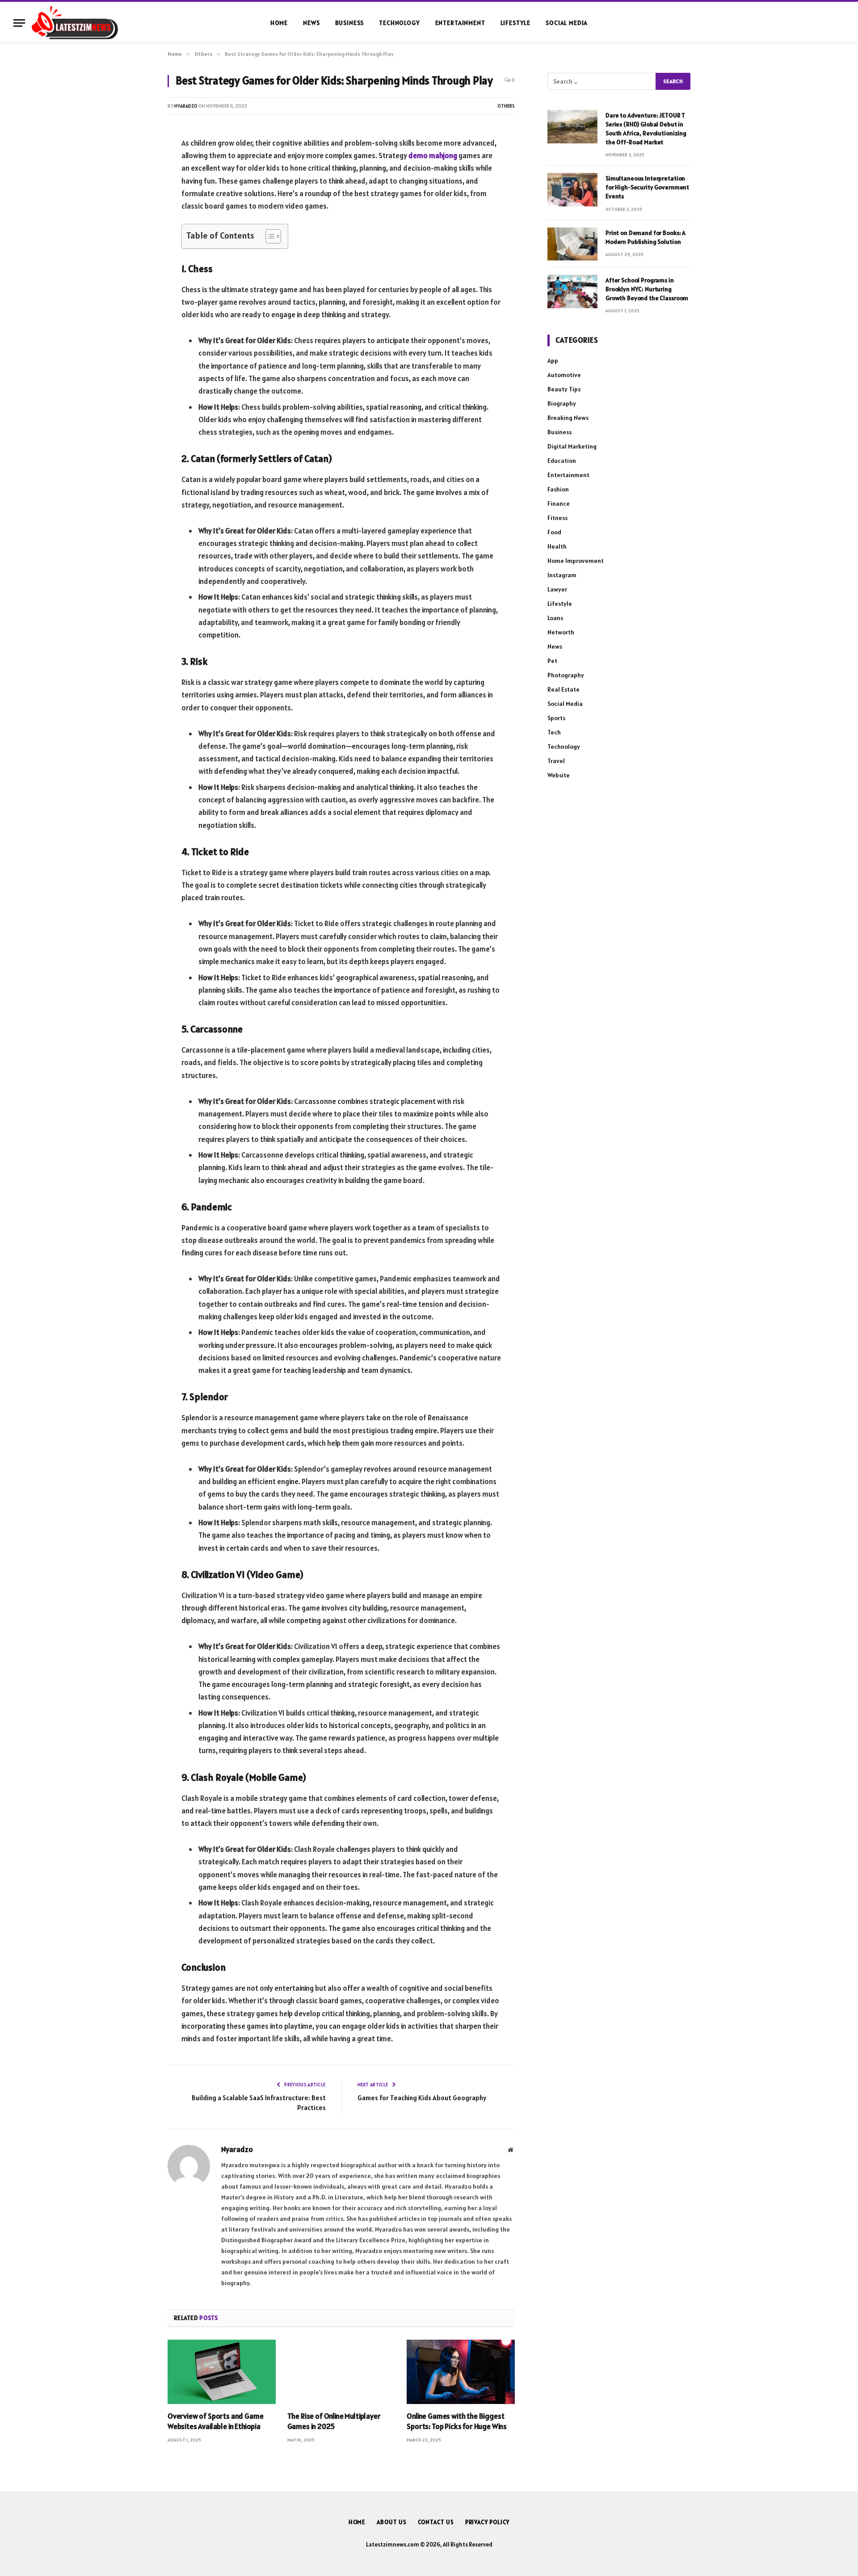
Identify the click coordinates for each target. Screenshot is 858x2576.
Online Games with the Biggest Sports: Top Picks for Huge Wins (457, 2421)
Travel (556, 761)
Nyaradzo (186, 106)
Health (557, 546)
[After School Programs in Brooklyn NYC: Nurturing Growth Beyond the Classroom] (572, 292)
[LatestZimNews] (75, 23)
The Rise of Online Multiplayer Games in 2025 (334, 2421)
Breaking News (568, 418)
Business (350, 23)
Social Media (567, 23)
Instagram (562, 575)
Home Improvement (576, 561)
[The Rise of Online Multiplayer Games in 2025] (341, 2372)
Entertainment (460, 23)
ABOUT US (391, 2522)
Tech (554, 732)
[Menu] (19, 23)
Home (279, 23)
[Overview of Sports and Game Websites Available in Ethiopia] (222, 2372)
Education (562, 461)
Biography (562, 403)
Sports (556, 718)
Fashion (558, 489)
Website (559, 775)
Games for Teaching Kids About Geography (422, 2098)
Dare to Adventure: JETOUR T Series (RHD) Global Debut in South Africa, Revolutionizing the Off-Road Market (646, 129)
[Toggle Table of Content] (269, 236)
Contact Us (436, 2522)
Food (554, 532)
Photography (566, 675)
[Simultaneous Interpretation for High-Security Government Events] (572, 190)
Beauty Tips (564, 389)
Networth (561, 632)
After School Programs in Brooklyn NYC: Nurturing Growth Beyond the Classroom (647, 289)
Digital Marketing (572, 446)
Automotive (564, 375)
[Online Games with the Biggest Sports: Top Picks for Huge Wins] (461, 2372)
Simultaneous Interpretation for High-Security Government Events (647, 187)
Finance (559, 503)
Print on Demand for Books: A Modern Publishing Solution (646, 237)
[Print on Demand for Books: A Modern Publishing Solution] (572, 244)
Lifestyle (516, 23)
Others (506, 106)
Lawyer (557, 589)
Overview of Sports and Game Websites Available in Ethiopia (215, 2421)
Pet (552, 661)
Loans (555, 618)
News (311, 23)
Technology (399, 23)
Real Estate (564, 689)
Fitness (557, 518)
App (553, 361)
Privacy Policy (488, 2522)
